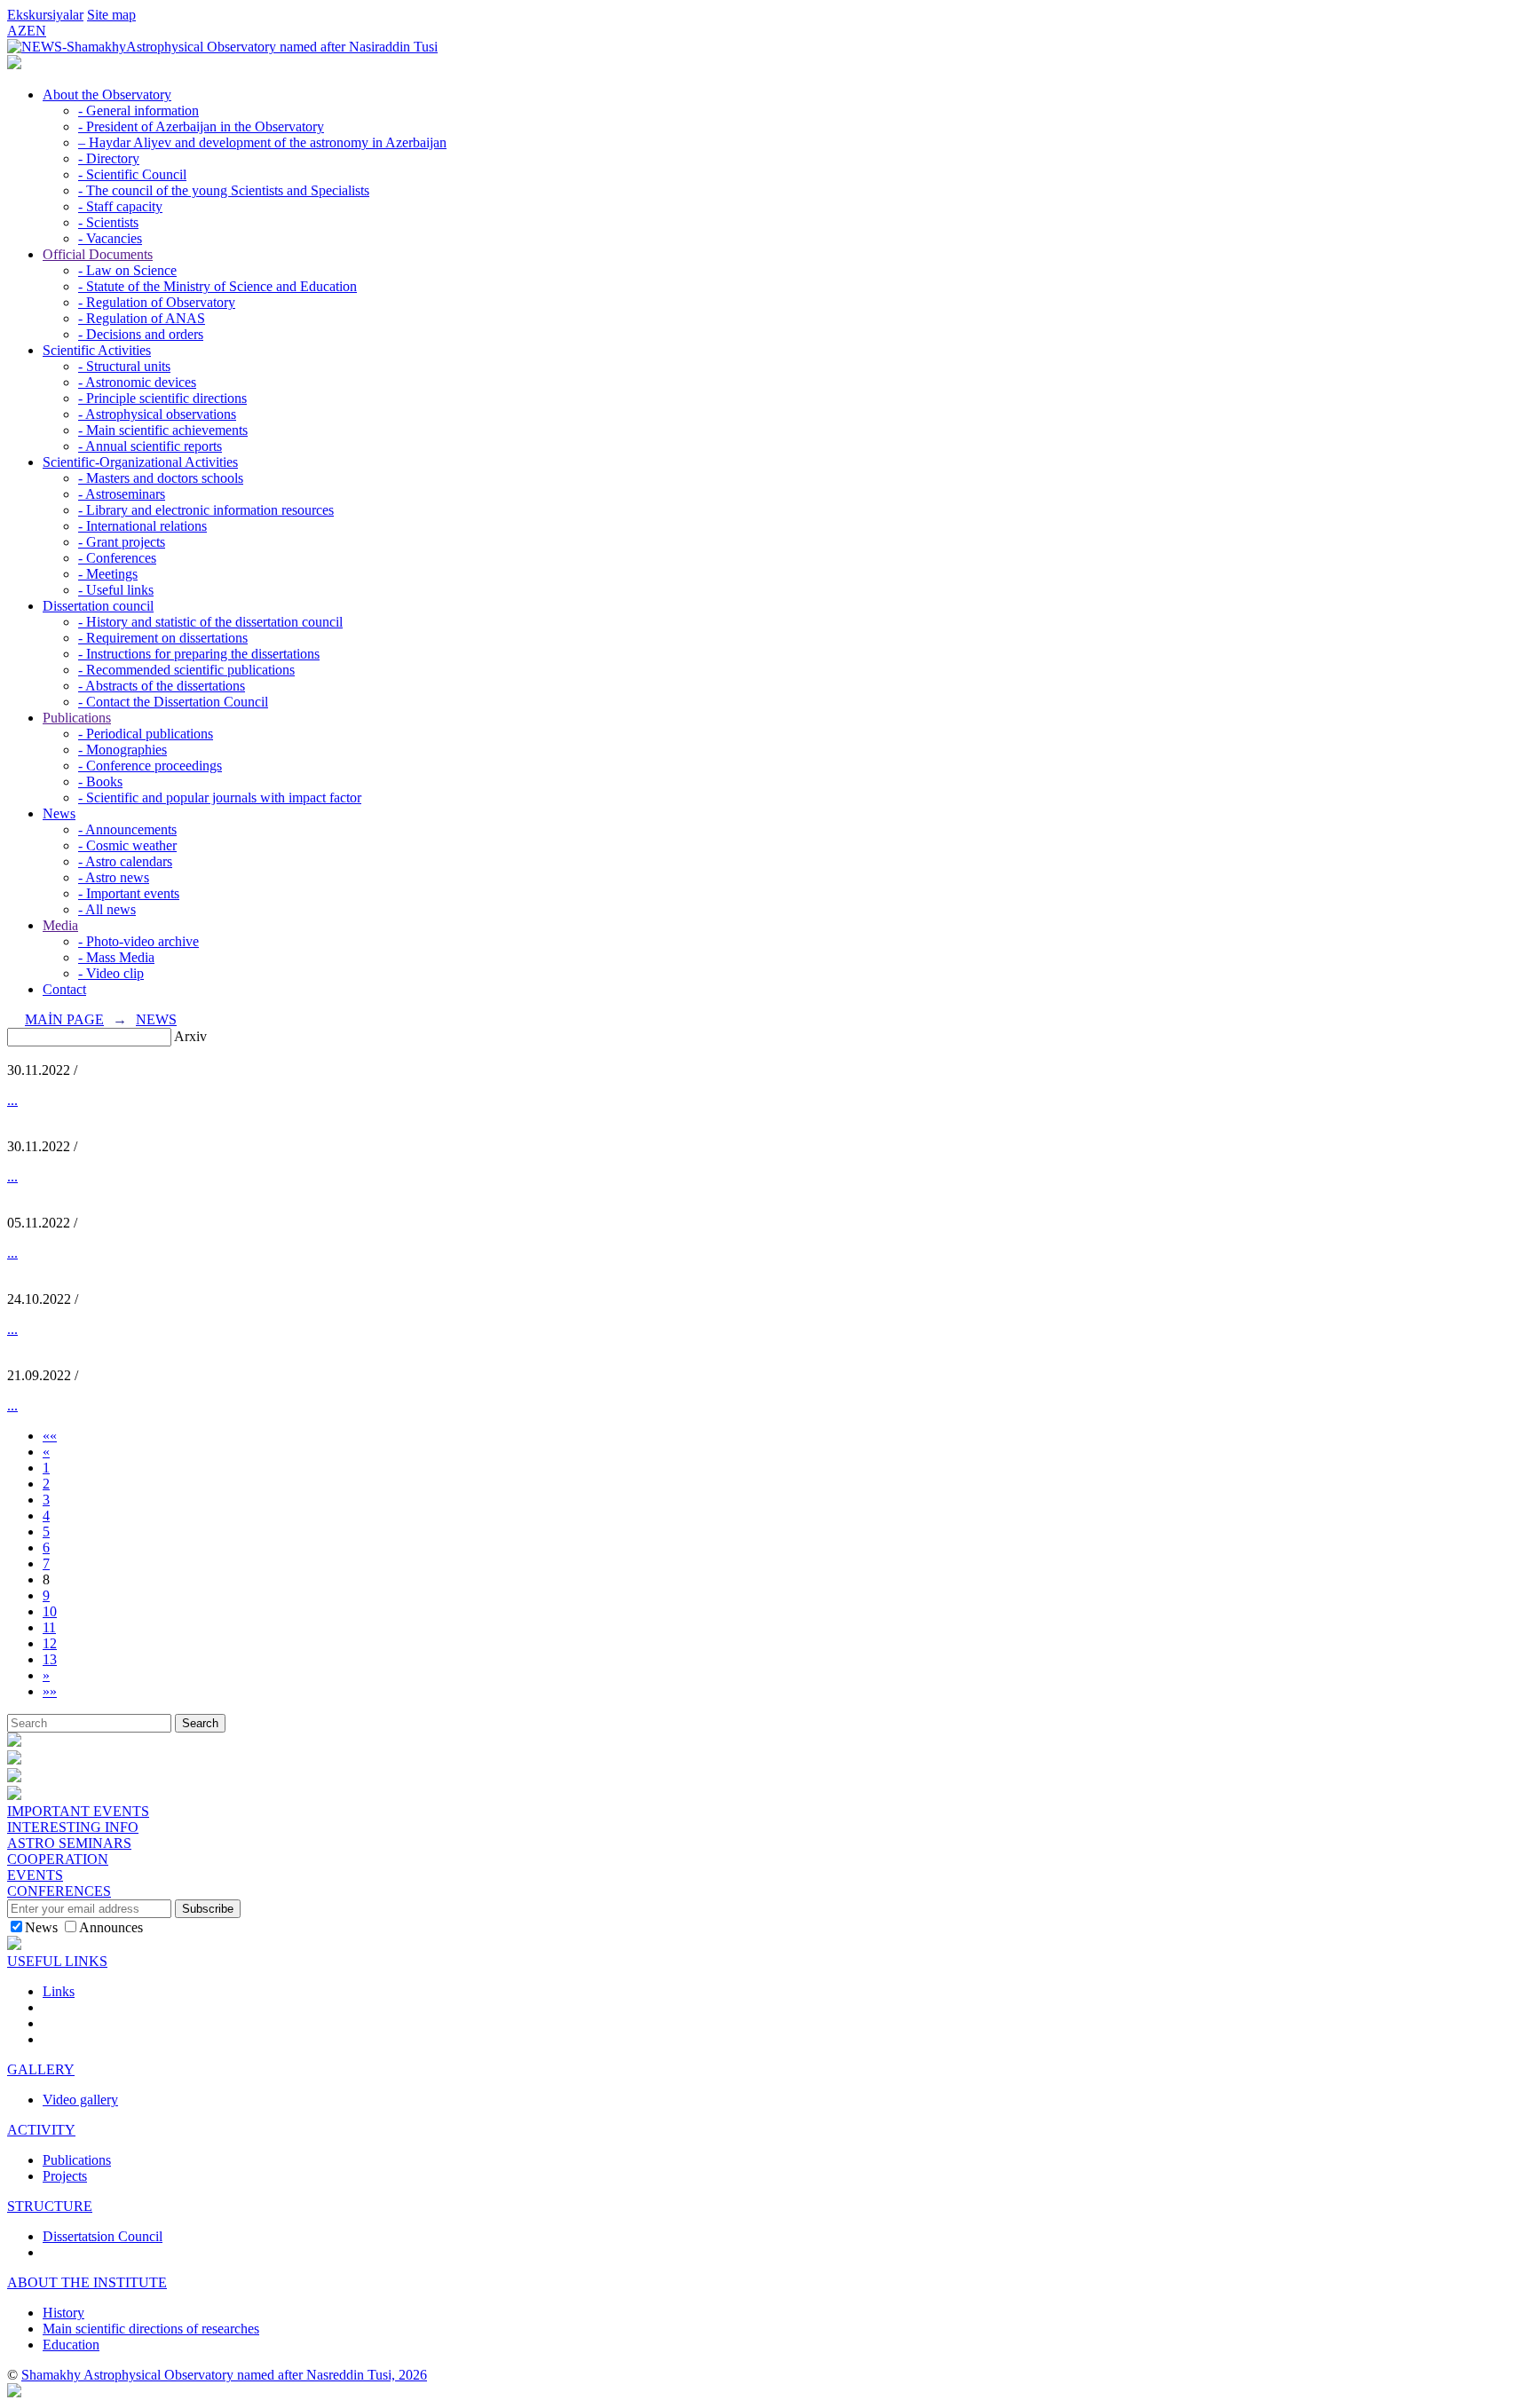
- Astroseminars (122, 494)
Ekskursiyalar (45, 15)
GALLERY (41, 2069)
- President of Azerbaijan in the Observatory (201, 126)
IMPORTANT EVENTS (78, 1811)
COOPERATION (58, 1859)
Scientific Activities (97, 350)
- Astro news (114, 877)
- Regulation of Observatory (157, 302)
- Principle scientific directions (162, 398)
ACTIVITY (41, 2130)
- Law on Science (127, 270)
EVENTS (35, 1875)
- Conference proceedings (150, 766)
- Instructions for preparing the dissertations (199, 654)
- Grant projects (122, 542)
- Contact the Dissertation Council (173, 702)
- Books (100, 782)
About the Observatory (107, 95)
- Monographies (123, 750)
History (63, 2313)
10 (50, 1611)
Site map (111, 15)
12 (50, 1643)
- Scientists (108, 222)
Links (59, 1991)
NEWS (156, 1019)
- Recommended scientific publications (186, 670)
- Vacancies (110, 238)
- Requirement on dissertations (163, 638)
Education (71, 2345)
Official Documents (98, 254)
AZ (17, 31)
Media (60, 925)
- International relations (142, 526)
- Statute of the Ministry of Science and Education (217, 286)
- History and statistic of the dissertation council (210, 622)
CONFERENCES (59, 1891)
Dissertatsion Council (103, 2236)
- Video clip (111, 973)
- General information (138, 111)
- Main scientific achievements (163, 430)
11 (49, 1627)
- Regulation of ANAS (142, 318)
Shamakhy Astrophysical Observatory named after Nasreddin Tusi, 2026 (224, 2375)
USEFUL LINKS (57, 1961)
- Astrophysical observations (157, 414)
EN (36, 31)
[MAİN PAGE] (14, 64)
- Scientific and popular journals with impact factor (220, 797)
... (12, 1100)
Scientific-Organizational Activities (140, 462)
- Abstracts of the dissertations (162, 686)
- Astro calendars (125, 861)
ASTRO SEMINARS (69, 1843)
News (59, 813)
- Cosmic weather (127, 845)
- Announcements (127, 829)
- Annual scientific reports (150, 446)
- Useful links (116, 590)
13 (50, 1659)
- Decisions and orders (141, 334)
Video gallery (80, 2100)
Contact (64, 989)
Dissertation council (98, 606)
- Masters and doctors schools (161, 478)
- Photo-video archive (138, 941)
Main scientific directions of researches (151, 2329)
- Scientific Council (132, 174)
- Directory (109, 158)
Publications (77, 718)
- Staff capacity (120, 206)
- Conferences (117, 558)
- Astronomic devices (137, 382)
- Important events (129, 893)
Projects (65, 2176)
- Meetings (108, 574)
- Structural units (124, 366)
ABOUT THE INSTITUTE (87, 2282)
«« (50, 1436)
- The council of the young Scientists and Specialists (224, 190)
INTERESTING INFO (73, 1827)
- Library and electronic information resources (206, 510)
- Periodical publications (146, 734)
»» (50, 1691)
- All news (107, 909)
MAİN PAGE (64, 1019)
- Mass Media (116, 957)
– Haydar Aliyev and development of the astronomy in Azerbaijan (262, 142)
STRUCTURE (50, 2206)
